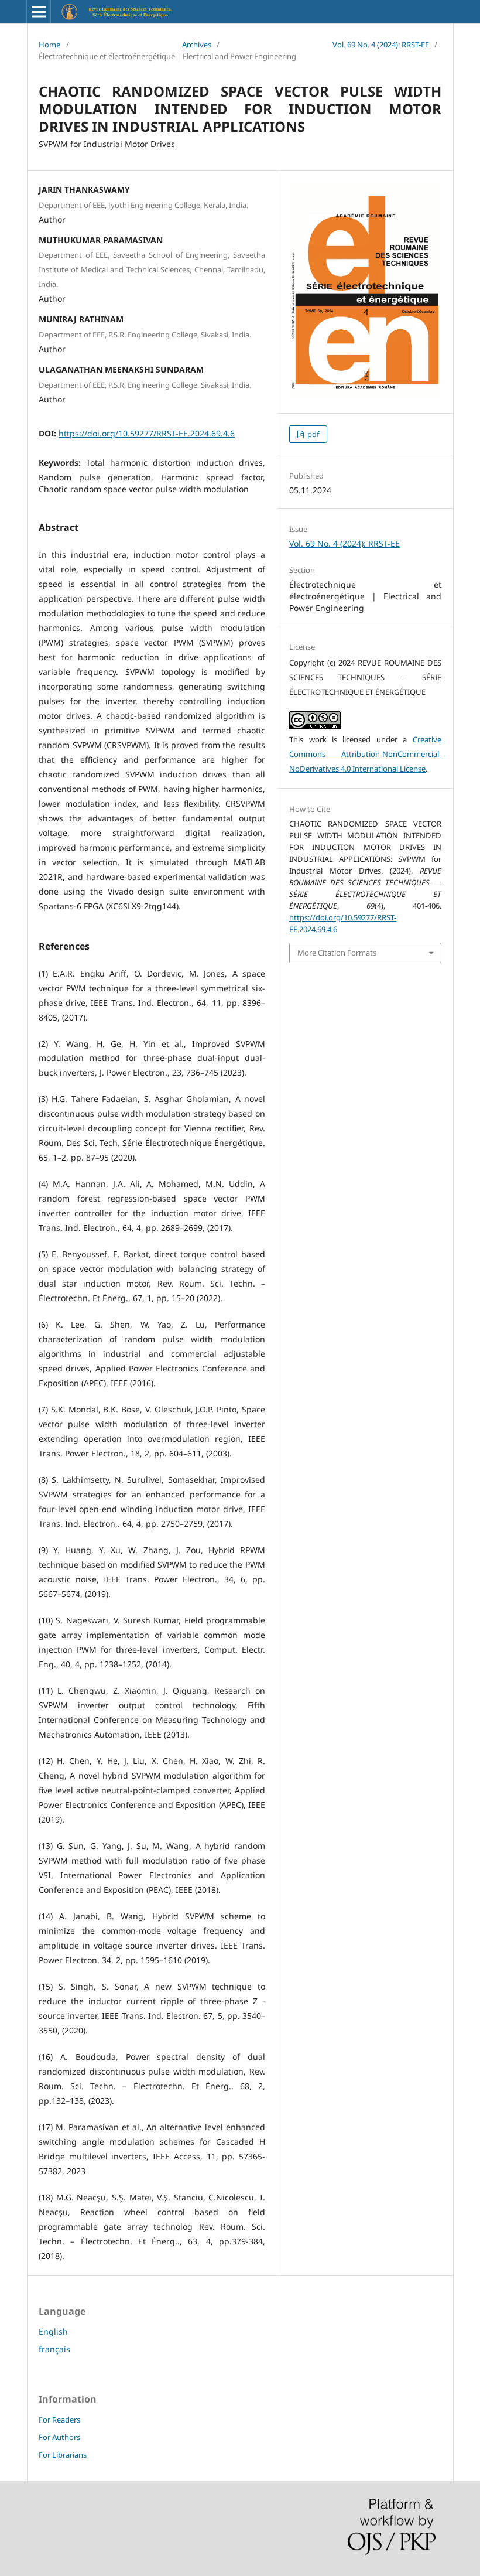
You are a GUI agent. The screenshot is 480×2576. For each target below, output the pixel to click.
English (53, 2331)
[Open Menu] (39, 12)
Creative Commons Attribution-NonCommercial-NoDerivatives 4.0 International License (365, 754)
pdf (312, 434)
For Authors (59, 2437)
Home (49, 45)
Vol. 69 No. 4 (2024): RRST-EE (381, 45)
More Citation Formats (337, 953)
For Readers (59, 2420)
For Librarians (63, 2455)
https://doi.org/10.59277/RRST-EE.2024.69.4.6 (147, 433)
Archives (197, 45)
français (54, 2349)
